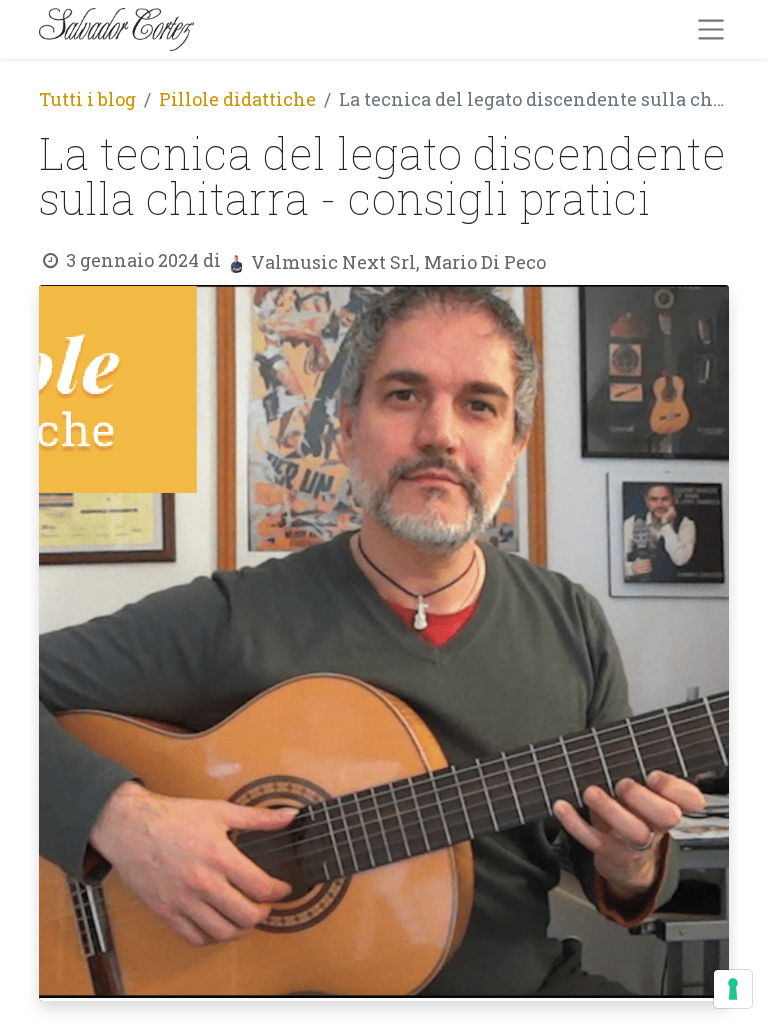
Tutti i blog (87, 99)
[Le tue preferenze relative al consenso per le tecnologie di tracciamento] (733, 989)
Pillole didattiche (237, 99)
